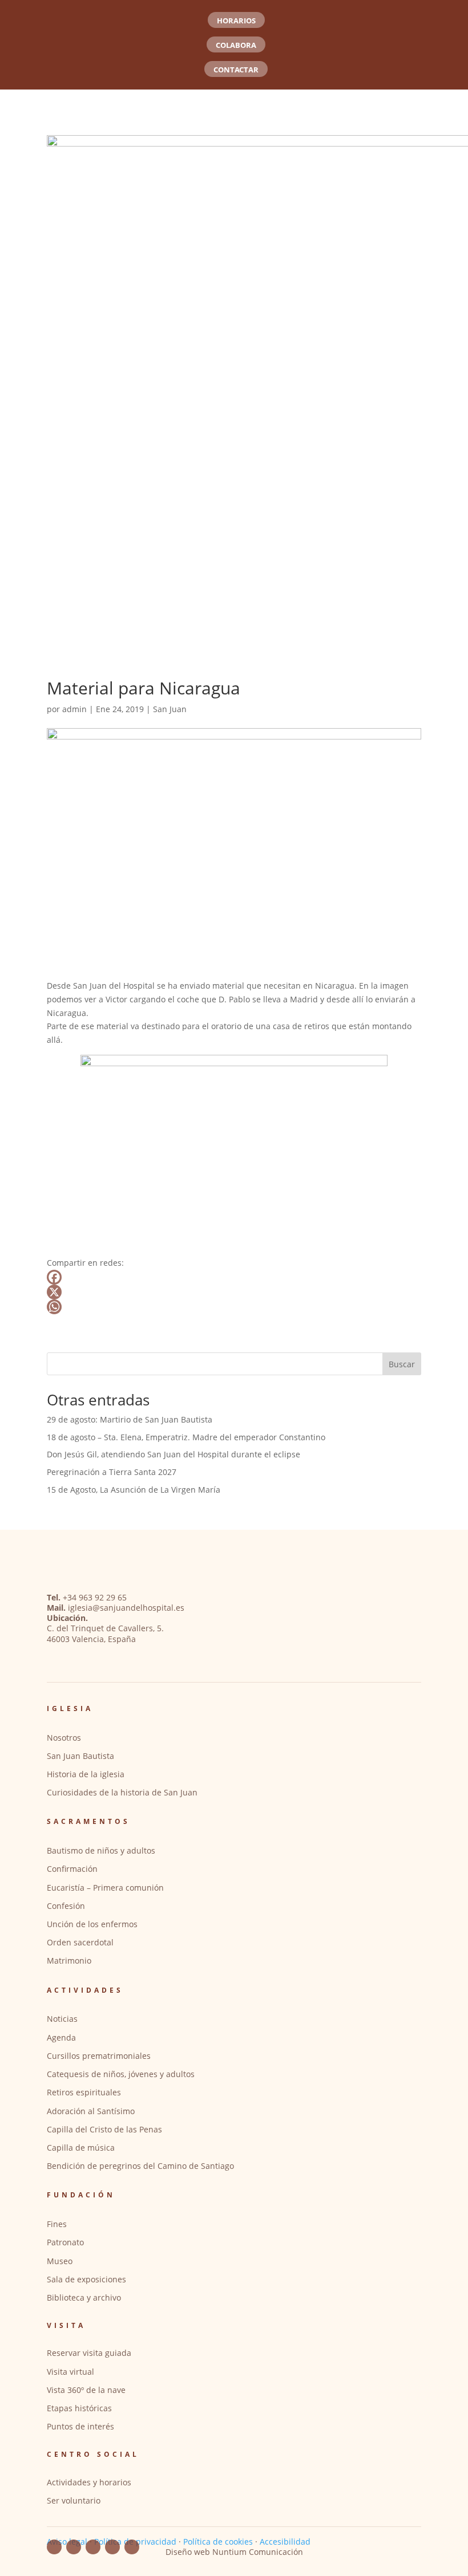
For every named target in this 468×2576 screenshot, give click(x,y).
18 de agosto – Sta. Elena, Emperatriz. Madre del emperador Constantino (186, 1437)
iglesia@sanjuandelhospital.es (126, 1608)
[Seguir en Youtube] (74, 2547)
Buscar (402, 1364)
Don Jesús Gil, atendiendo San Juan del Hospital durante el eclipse (174, 1454)
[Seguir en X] (132, 2547)
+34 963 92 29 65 (95, 1597)
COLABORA (236, 45)
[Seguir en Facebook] (54, 2547)
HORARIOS (236, 21)
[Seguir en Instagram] (112, 2547)
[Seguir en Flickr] (93, 2547)
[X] (234, 1292)
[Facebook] (234, 1277)
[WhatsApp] (234, 1307)
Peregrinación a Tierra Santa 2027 (112, 1472)
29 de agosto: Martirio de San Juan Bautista (130, 1419)
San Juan (170, 709)
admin (74, 709)
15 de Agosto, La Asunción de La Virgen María (134, 1490)
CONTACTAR (236, 70)
